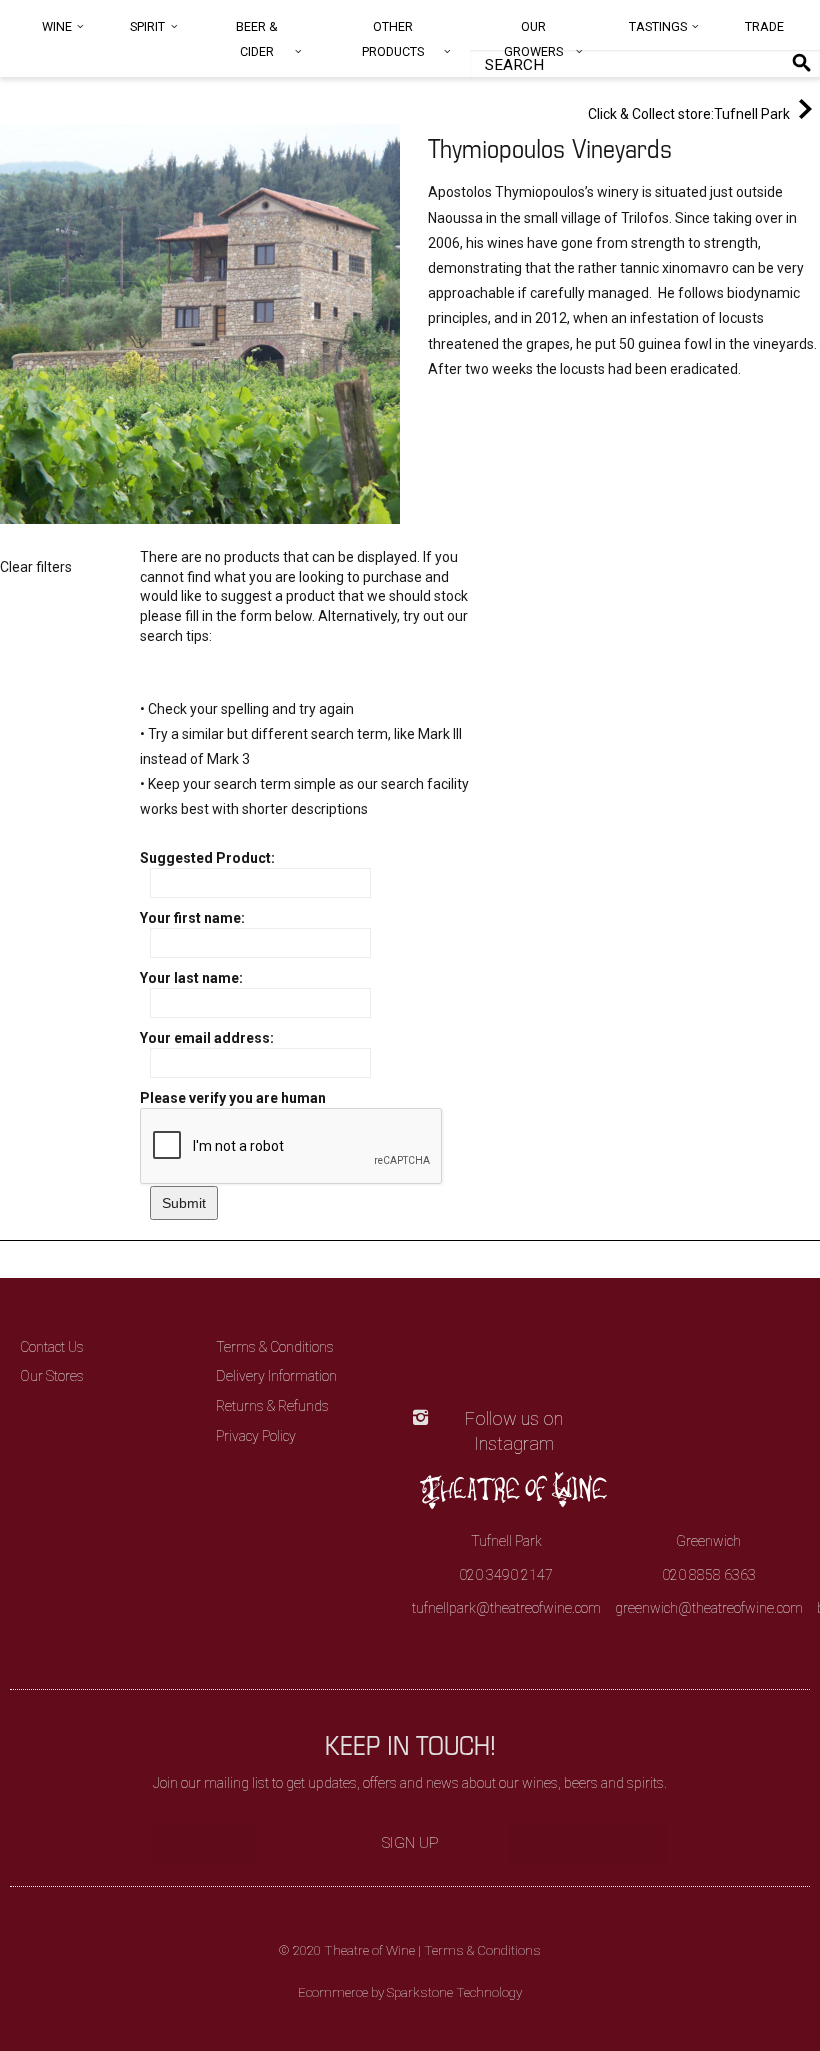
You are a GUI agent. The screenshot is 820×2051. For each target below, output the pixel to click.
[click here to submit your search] (801, 62)
